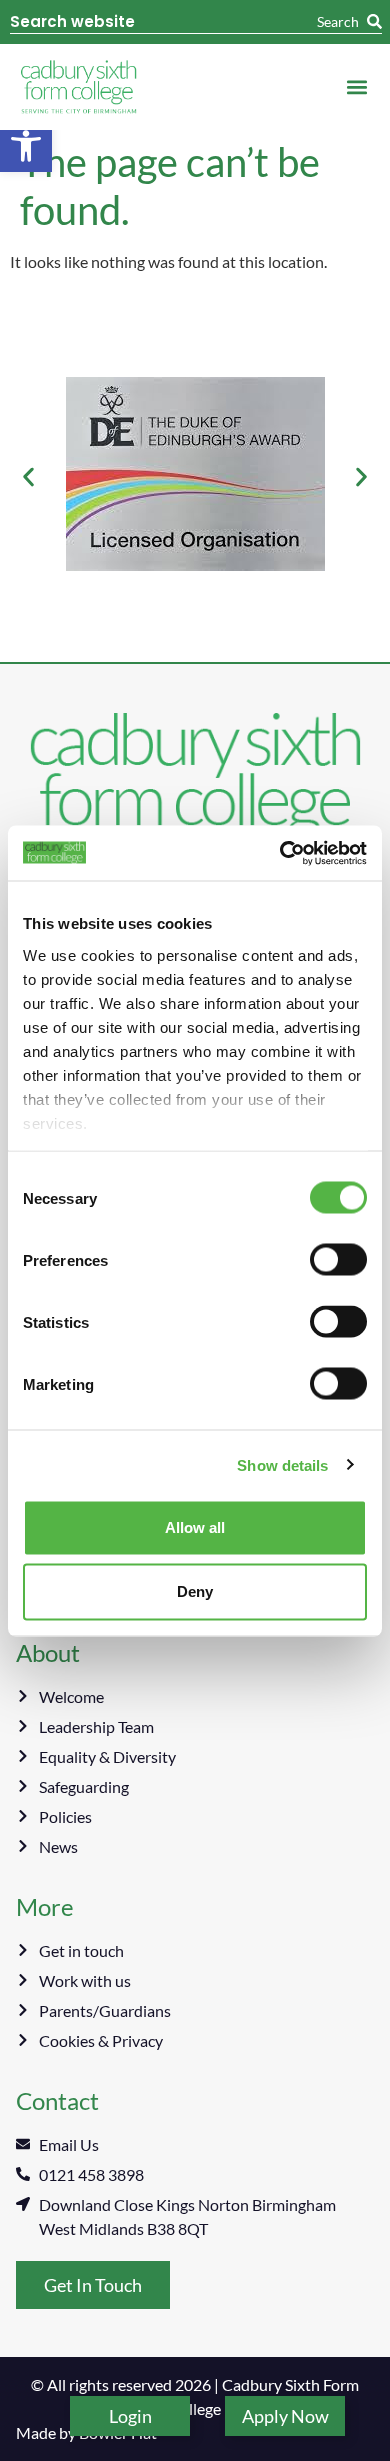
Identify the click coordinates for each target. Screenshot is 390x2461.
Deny (195, 1591)
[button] (26, 146)
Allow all (195, 1527)
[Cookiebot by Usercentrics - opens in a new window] (280, 853)
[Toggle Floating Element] (130, 2416)
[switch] (338, 1260)
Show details (282, 1464)
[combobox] (163, 22)
